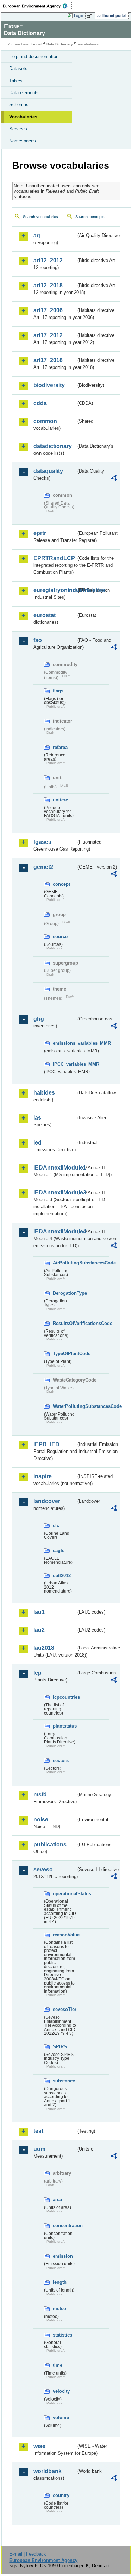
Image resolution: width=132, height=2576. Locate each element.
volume (61, 2418)
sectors (61, 1760)
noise (41, 1819)
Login (78, 15)
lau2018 (44, 1648)
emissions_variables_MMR (64, 1043)
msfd (40, 1795)
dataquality (48, 471)
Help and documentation (34, 56)
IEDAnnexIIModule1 (55, 1168)
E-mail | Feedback (28, 2554)
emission (63, 2256)
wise (39, 2446)
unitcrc (60, 800)
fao (38, 640)
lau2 (39, 1630)
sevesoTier (64, 2009)
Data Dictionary (60, 44)
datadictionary (53, 446)
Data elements (24, 93)
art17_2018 (48, 360)
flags (58, 691)
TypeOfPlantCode (64, 1354)
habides (44, 1093)
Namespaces (23, 141)
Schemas (19, 105)
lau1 (39, 1612)
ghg (39, 1019)
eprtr (40, 533)
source (60, 937)
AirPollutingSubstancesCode (64, 1263)
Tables (16, 81)
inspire (43, 1476)
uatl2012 (62, 1575)
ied (37, 1143)
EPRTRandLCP (54, 558)
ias (37, 1118)
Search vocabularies (40, 217)
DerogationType (64, 1293)
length (60, 2282)
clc (56, 1526)
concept (61, 884)
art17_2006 (48, 310)
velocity (61, 2391)
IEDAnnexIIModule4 (55, 1232)
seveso (43, 1869)
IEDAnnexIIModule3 (55, 1193)
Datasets (18, 68)
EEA (37, 6)
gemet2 (43, 867)
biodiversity (49, 385)
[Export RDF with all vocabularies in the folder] (114, 479)
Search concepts (90, 217)
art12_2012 (48, 260)
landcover (47, 1501)
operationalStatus (64, 1894)
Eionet (36, 44)
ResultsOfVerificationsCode (64, 1323)
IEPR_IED (46, 1444)
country (61, 2495)
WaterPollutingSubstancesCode (64, 1406)
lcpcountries (64, 1697)
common (45, 421)
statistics (62, 2335)
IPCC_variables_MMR (64, 1064)
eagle (59, 1550)
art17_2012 (48, 335)
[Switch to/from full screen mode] (90, 16)
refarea (60, 747)
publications (50, 1844)
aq (37, 235)
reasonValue (64, 1935)
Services (18, 129)
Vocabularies (23, 117)
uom (39, 2149)
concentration (64, 2226)
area (57, 2200)
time (58, 2365)
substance (64, 2081)
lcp (37, 1673)
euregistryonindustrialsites (55, 590)
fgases (42, 842)
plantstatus (64, 1726)
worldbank (48, 2471)
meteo (59, 2309)
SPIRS (60, 2047)
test (38, 2131)
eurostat (45, 615)
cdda (40, 403)
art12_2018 (48, 285)
